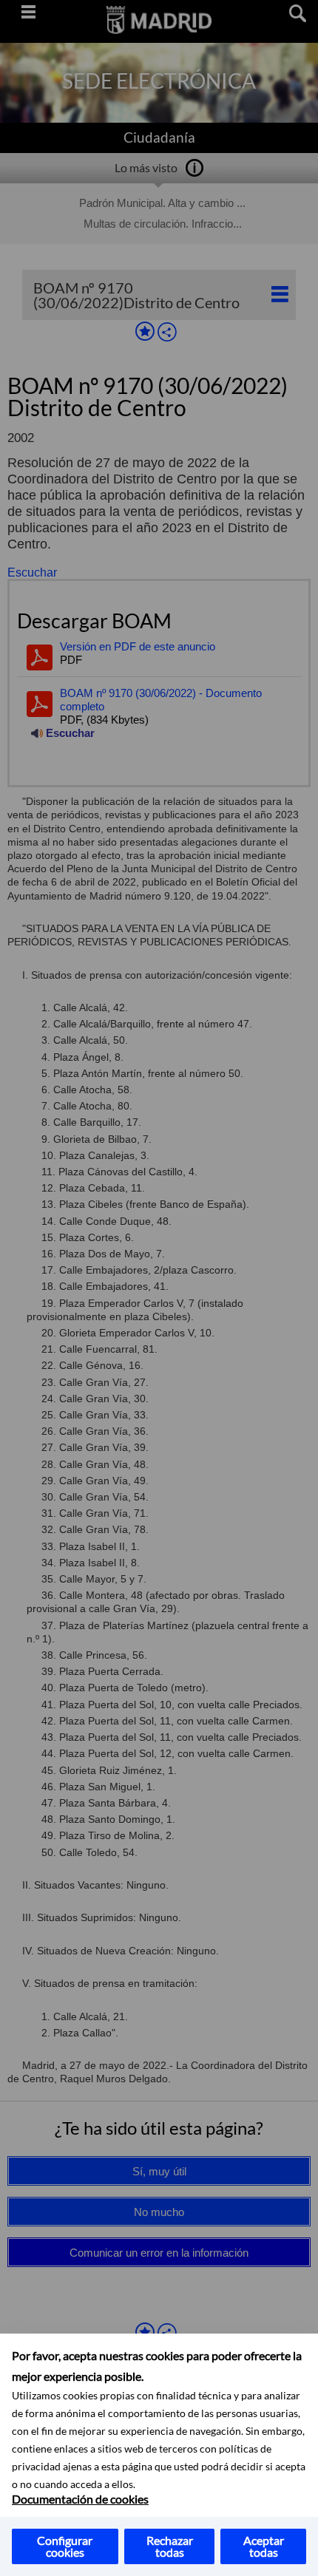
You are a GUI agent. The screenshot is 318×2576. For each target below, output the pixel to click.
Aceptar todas (264, 2546)
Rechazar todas (170, 2546)
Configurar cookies (65, 2546)
